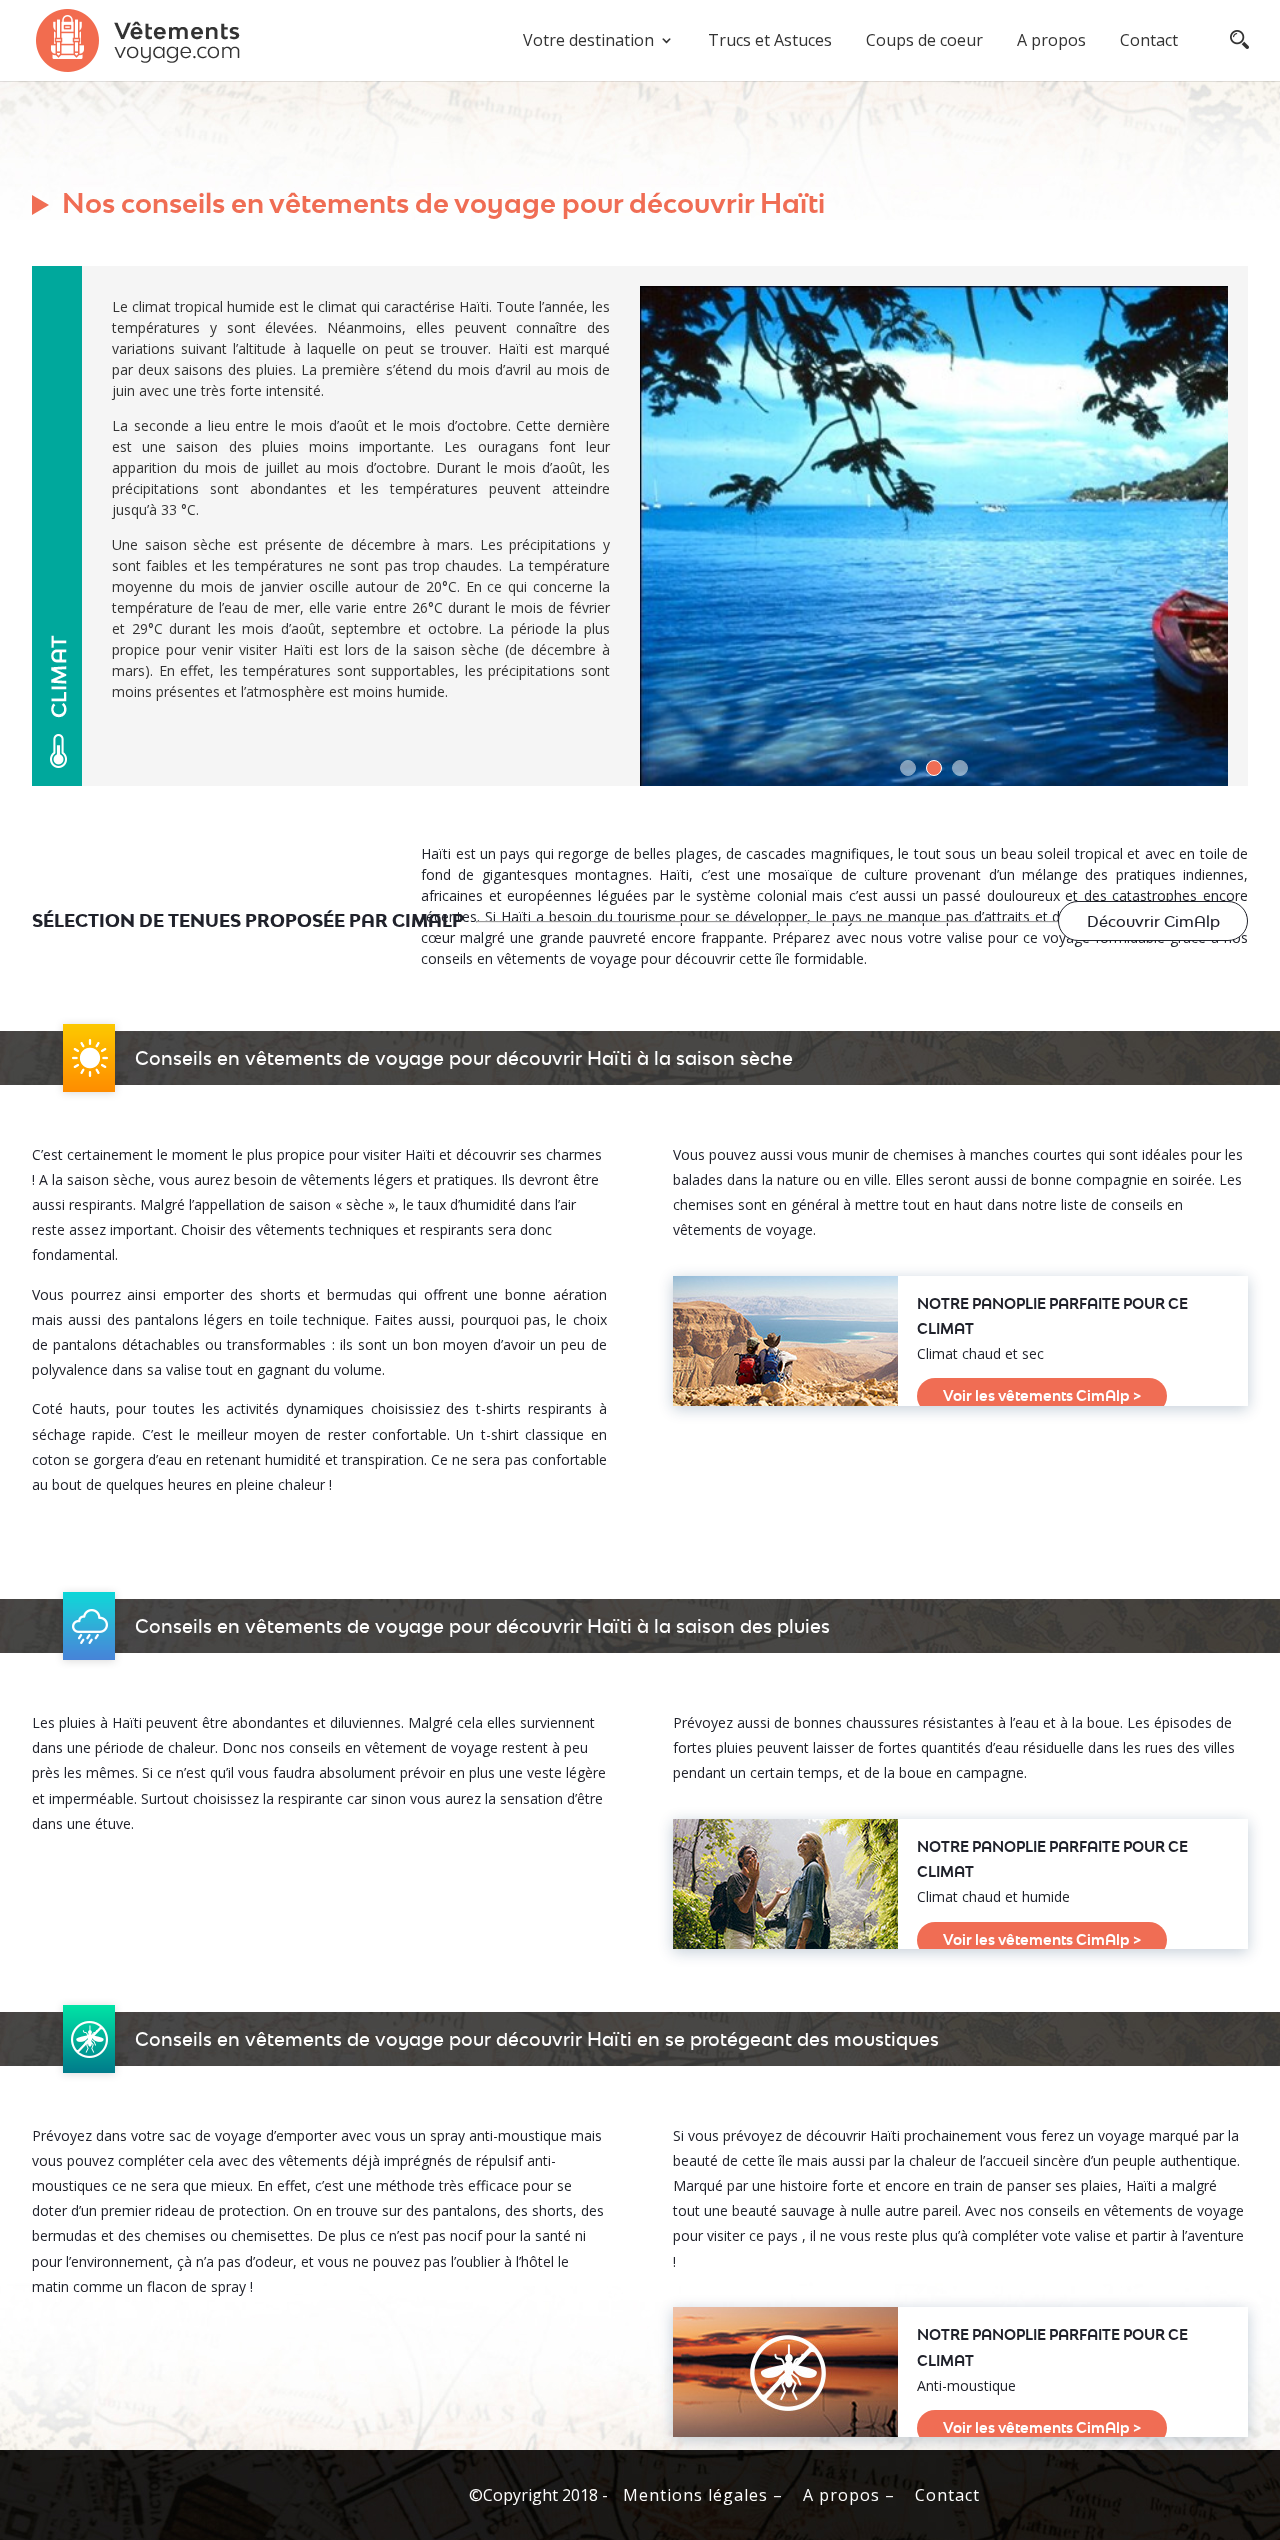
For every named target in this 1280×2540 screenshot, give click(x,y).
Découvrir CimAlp (1153, 921)
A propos (1051, 42)
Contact (1149, 42)
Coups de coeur (924, 42)
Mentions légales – (703, 2495)
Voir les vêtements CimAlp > (1042, 1395)
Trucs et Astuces (770, 42)
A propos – (849, 2495)
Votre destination (588, 42)
